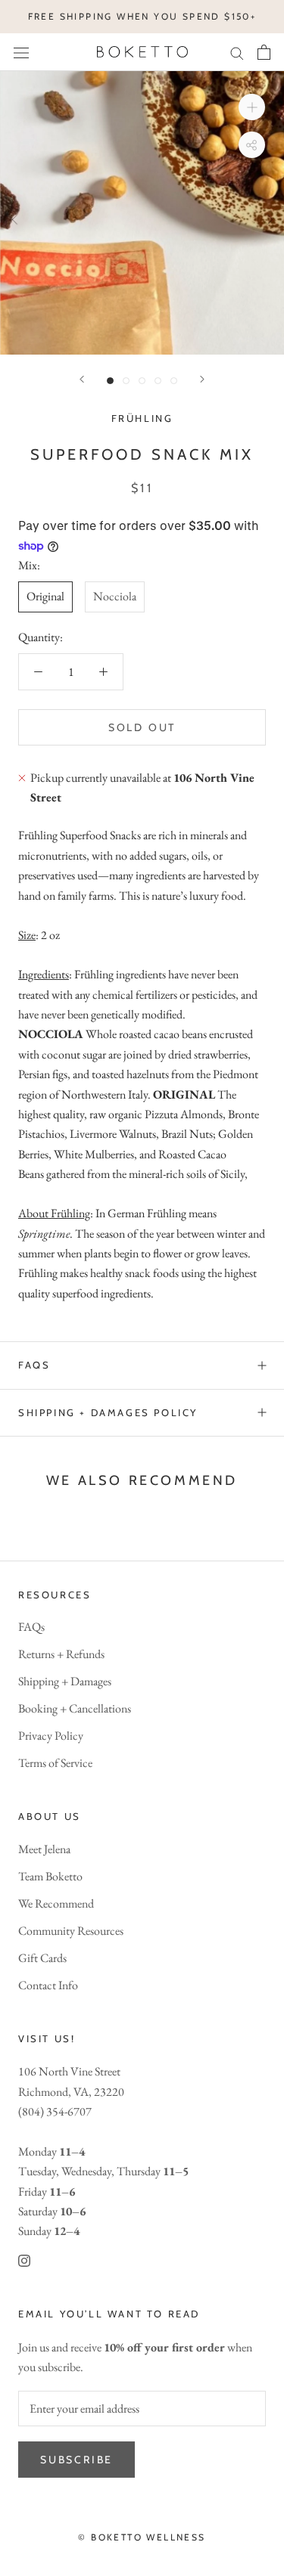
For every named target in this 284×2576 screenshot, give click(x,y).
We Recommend (56, 1903)
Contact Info (48, 1985)
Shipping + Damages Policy (108, 1412)
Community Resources (71, 1931)
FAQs (34, 1365)
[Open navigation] (21, 52)
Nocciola (115, 596)
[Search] (237, 52)
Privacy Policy (51, 1736)
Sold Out (142, 727)
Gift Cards (42, 1958)
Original (45, 596)
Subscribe (76, 2460)
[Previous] (82, 379)
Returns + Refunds (61, 1654)
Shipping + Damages (65, 1681)
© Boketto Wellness (142, 2537)
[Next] (202, 379)
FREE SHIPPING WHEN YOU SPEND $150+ (142, 16)
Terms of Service (55, 1763)
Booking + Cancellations (75, 1708)
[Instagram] (24, 2260)
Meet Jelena (44, 1849)
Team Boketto (50, 1876)
